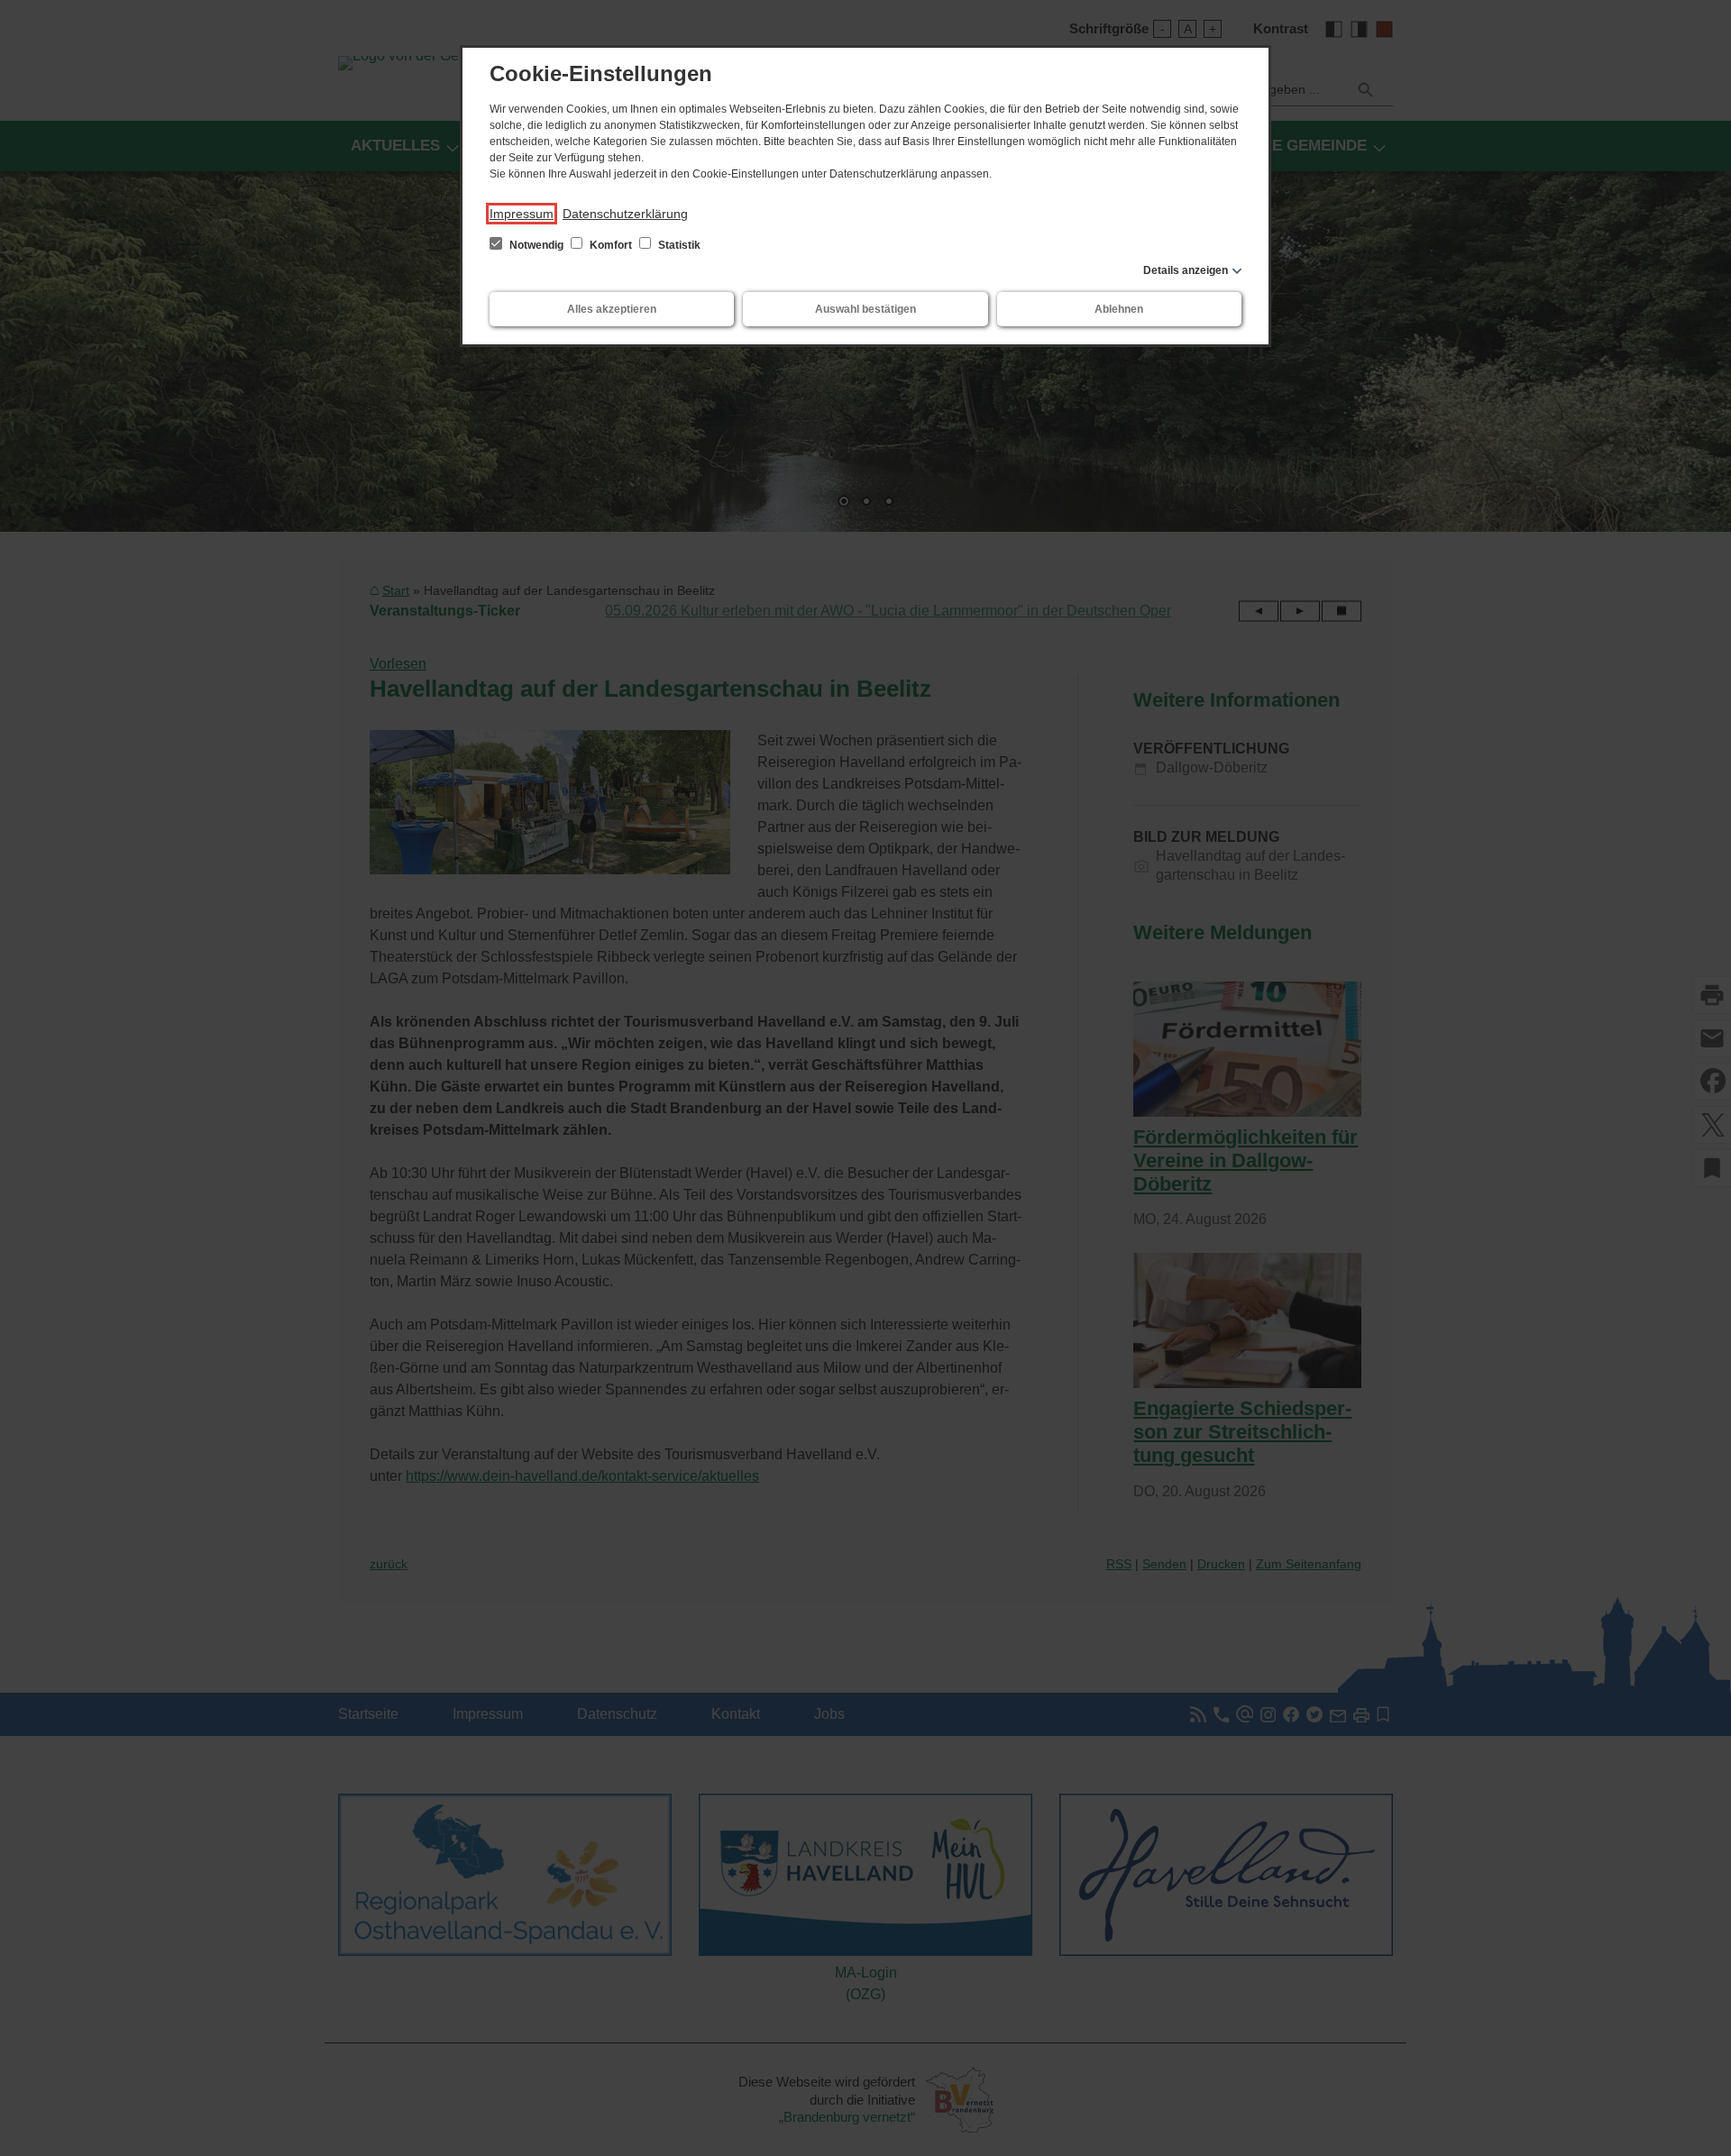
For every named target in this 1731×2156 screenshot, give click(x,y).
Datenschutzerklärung (625, 214)
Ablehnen (1119, 309)
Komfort (611, 245)
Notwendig (536, 245)
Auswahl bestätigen (865, 309)
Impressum (522, 214)
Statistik (678, 245)
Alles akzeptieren (612, 309)
